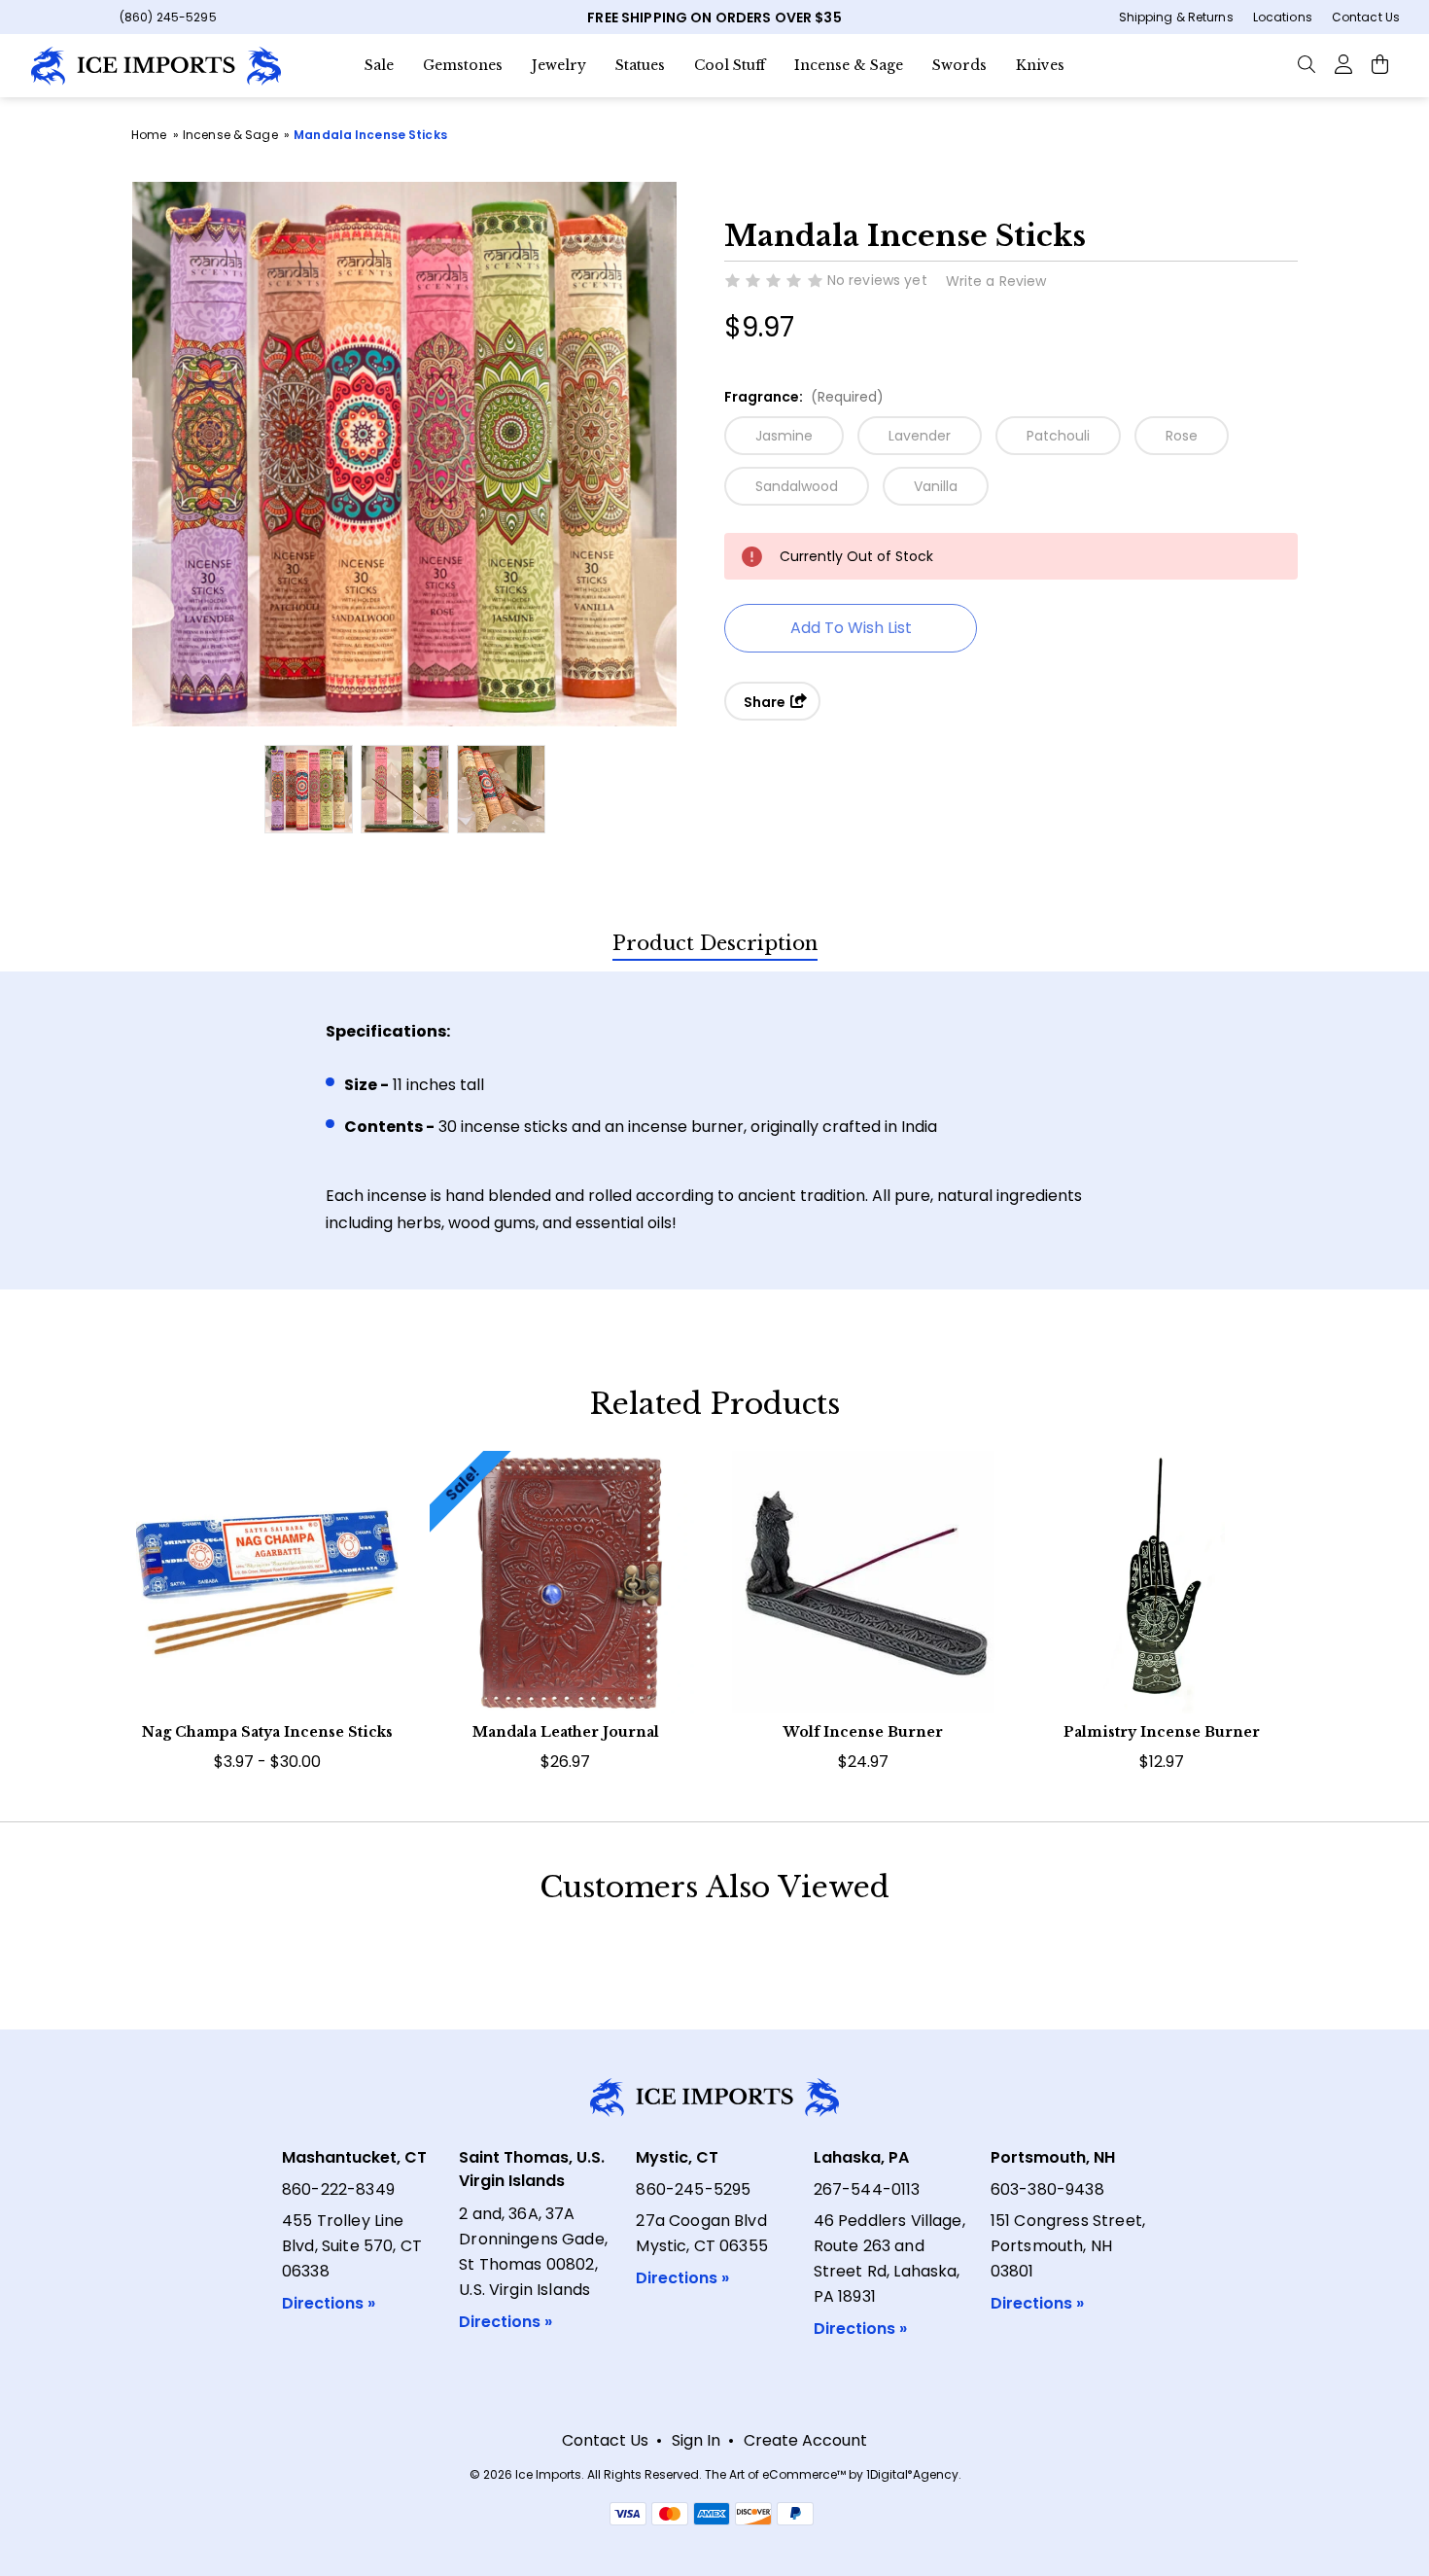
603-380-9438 (1047, 2189)
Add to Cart (864, 1616)
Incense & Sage (849, 65)
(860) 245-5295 (168, 17)
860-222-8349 (338, 2189)
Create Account (805, 2440)
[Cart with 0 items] (1380, 63)
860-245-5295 (693, 2189)
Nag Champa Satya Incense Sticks (267, 1732)
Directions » (329, 2303)
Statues (640, 65)
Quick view (267, 1557)
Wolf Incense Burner (863, 1732)
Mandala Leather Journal (566, 1732)
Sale (379, 65)
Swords (959, 65)
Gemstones (463, 65)
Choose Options (267, 1616)
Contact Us (1366, 17)
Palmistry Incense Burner (1162, 1732)
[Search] (1307, 63)
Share (766, 702)
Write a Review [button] (996, 281)
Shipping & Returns (1176, 17)
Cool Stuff (730, 65)
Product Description (715, 943)
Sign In (696, 2440)
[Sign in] (1343, 63)
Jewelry (559, 65)
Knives (1040, 65)
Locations (1283, 17)
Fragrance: (804, 397)
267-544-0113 (867, 2189)
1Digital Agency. (914, 2474)
